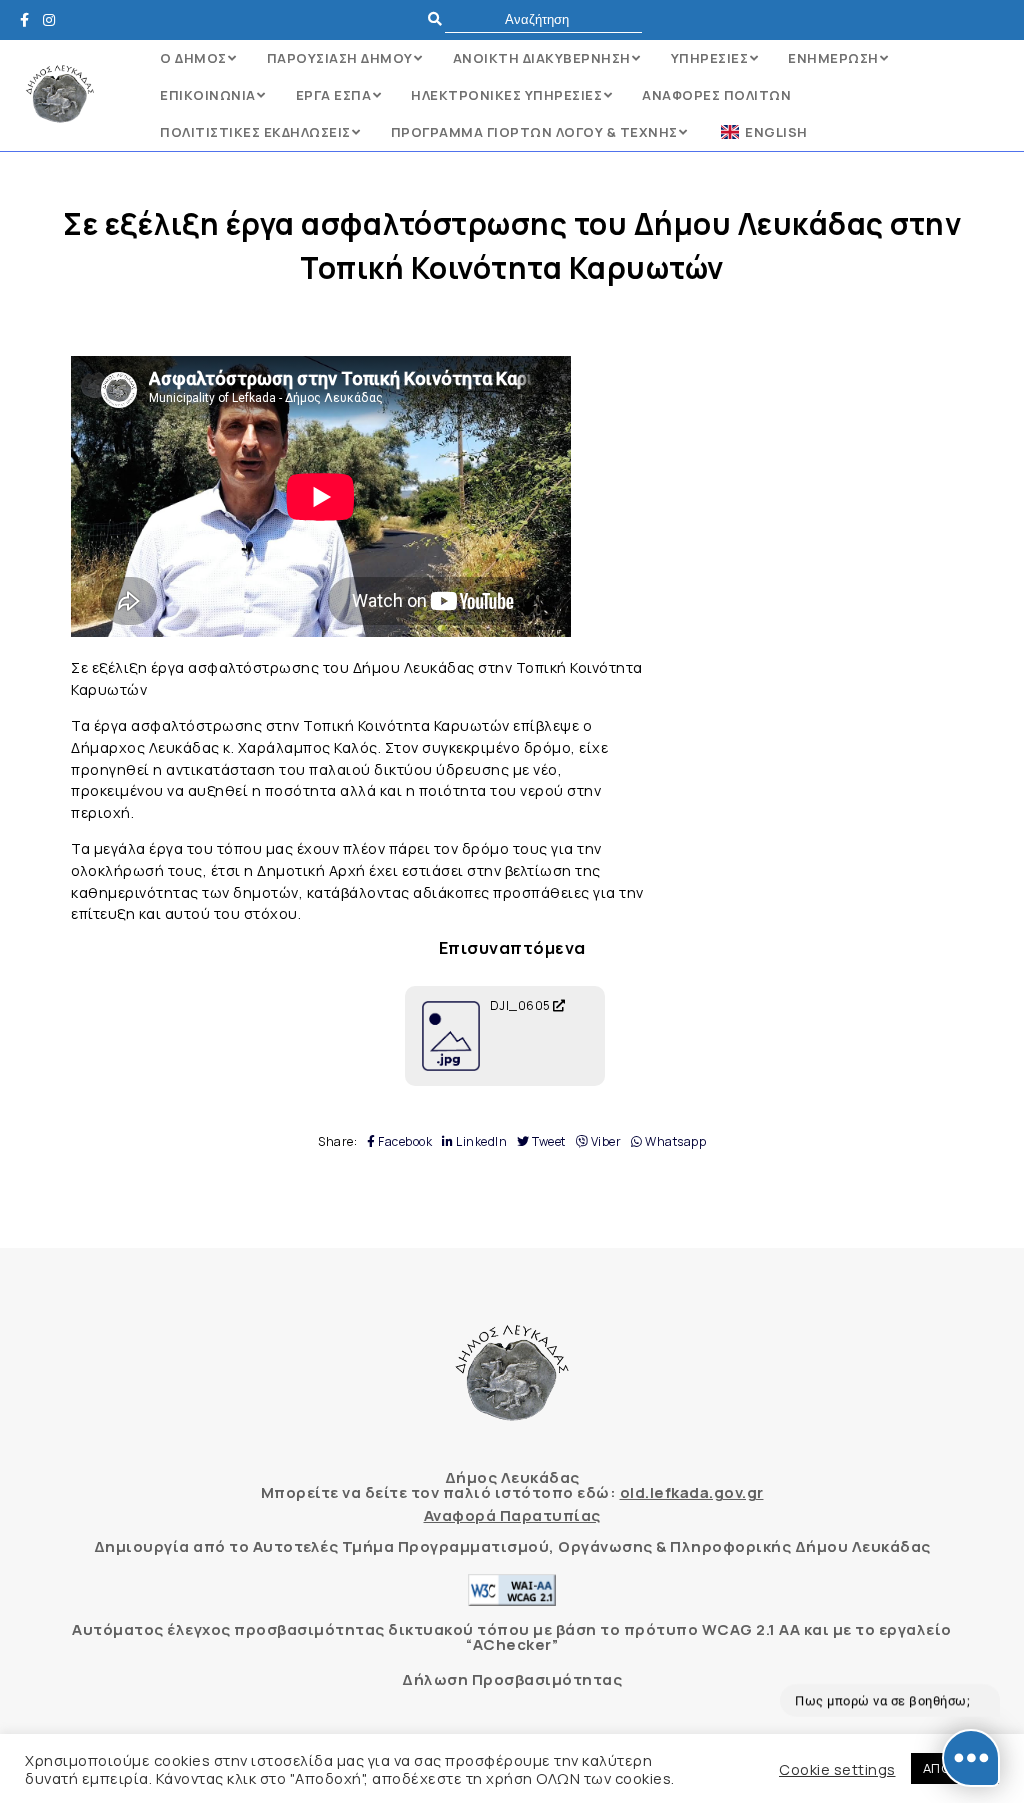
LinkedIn (480, 1142)
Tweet (548, 1142)
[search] (543, 19)
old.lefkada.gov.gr (692, 1492)
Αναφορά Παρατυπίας (512, 1515)
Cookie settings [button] (837, 1769)
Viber (604, 1142)
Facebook (404, 1142)
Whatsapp (674, 1142)
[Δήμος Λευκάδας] (30, 19)
